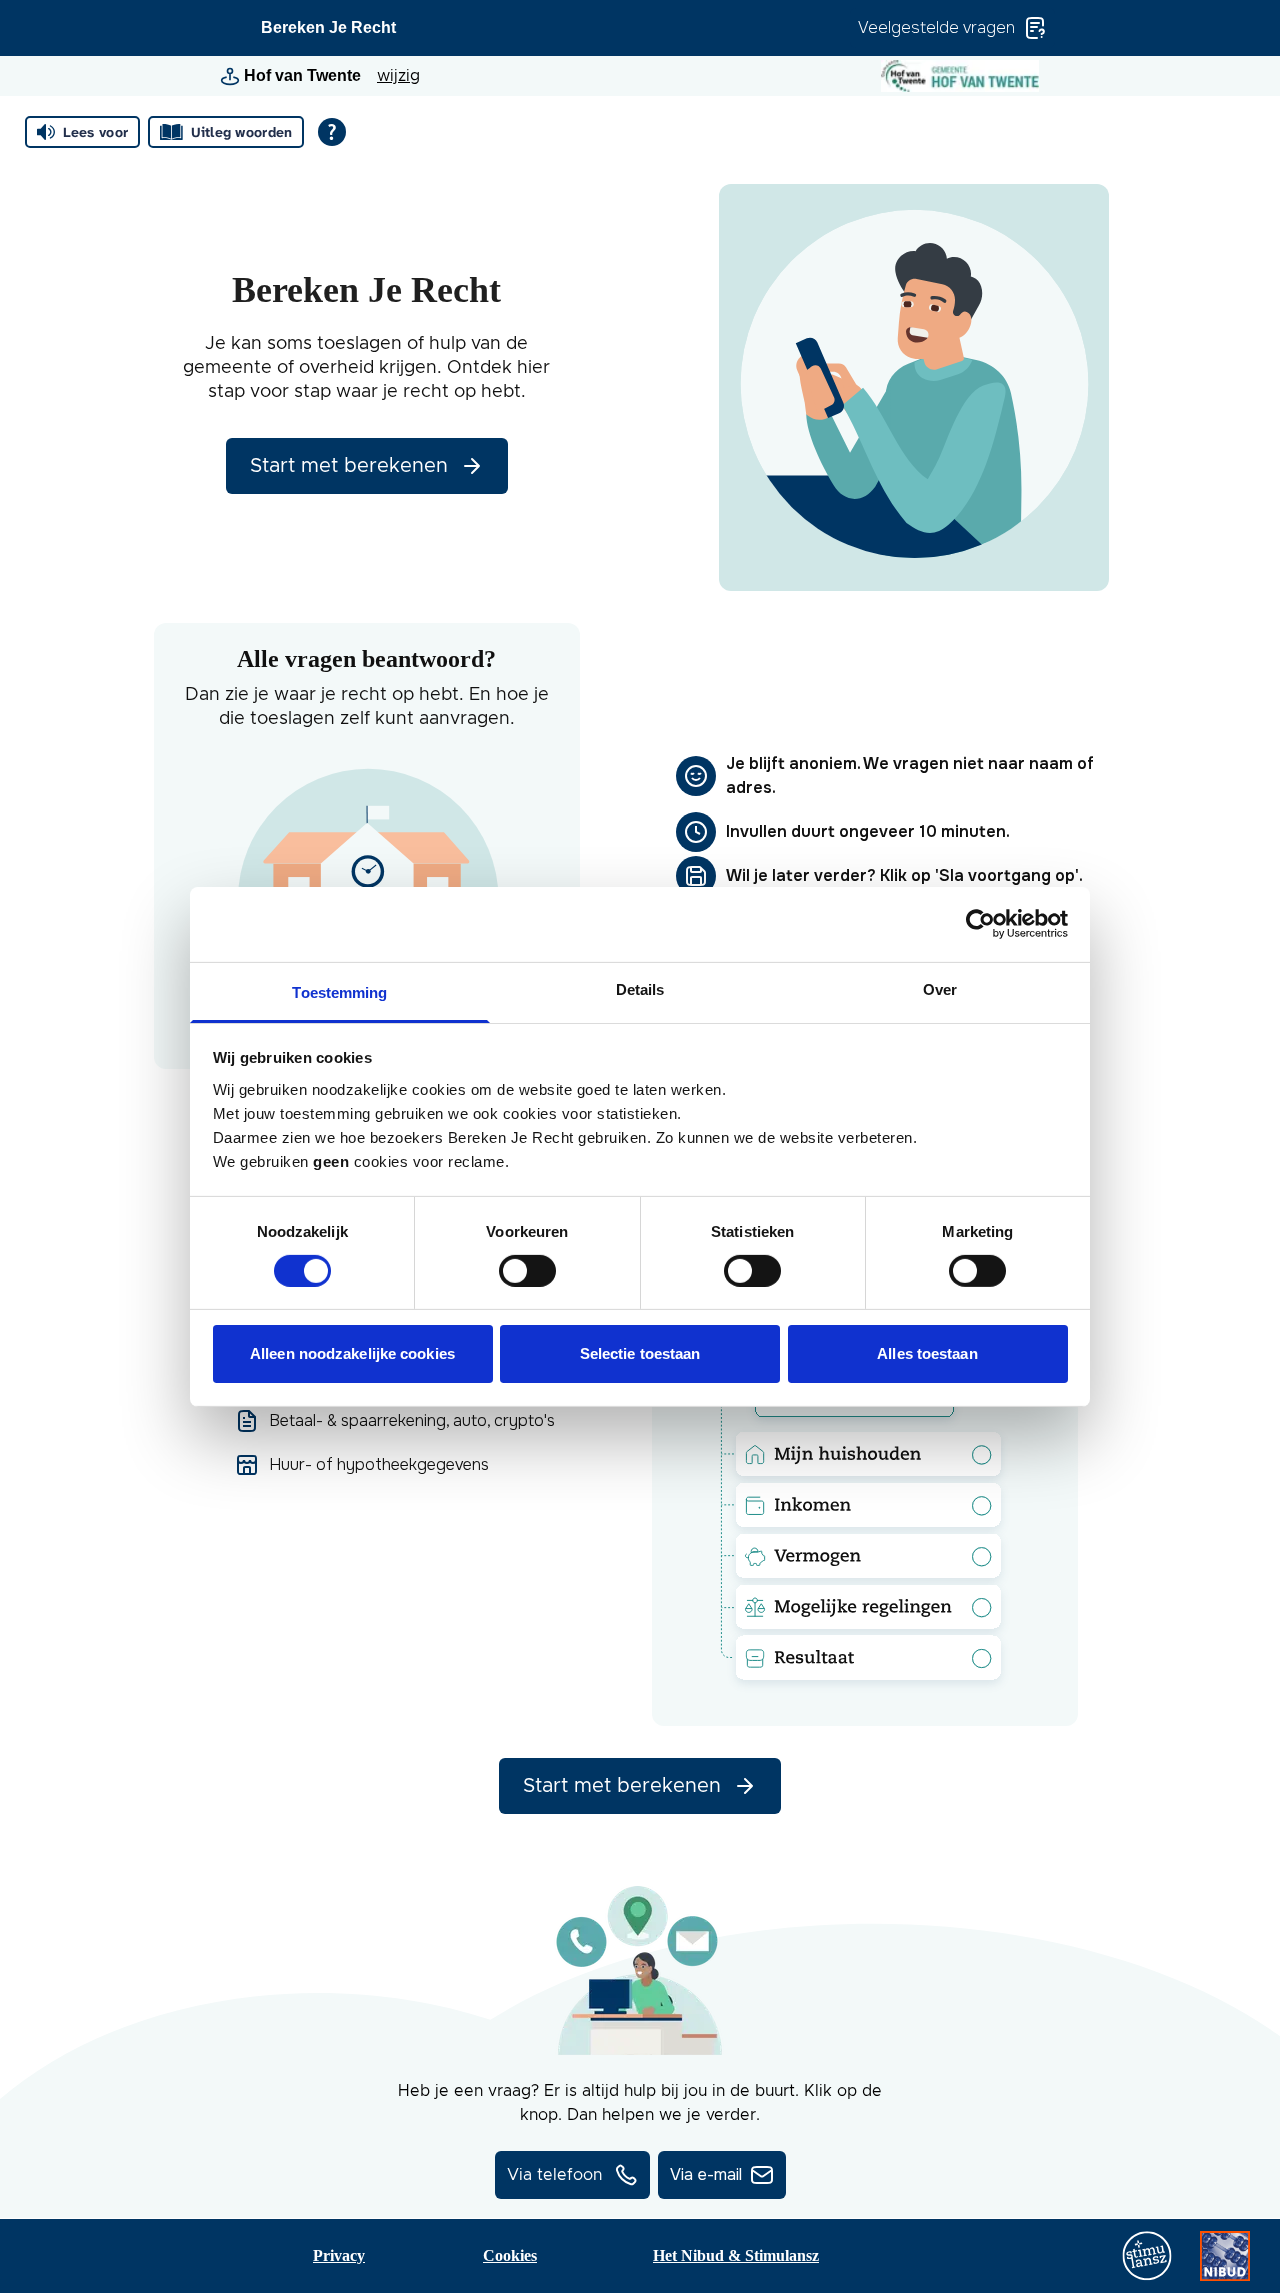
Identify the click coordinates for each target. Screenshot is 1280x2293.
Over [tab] (940, 988)
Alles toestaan (927, 1353)
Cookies (510, 2255)
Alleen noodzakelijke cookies (352, 1353)
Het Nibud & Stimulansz (736, 2255)
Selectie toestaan (640, 1353)
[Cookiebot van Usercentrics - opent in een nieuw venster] (980, 924)
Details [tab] (640, 988)
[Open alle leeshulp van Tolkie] (332, 132)
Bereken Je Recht (328, 27)
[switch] (527, 1271)
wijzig (398, 76)
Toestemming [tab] (339, 991)
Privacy (339, 2255)
